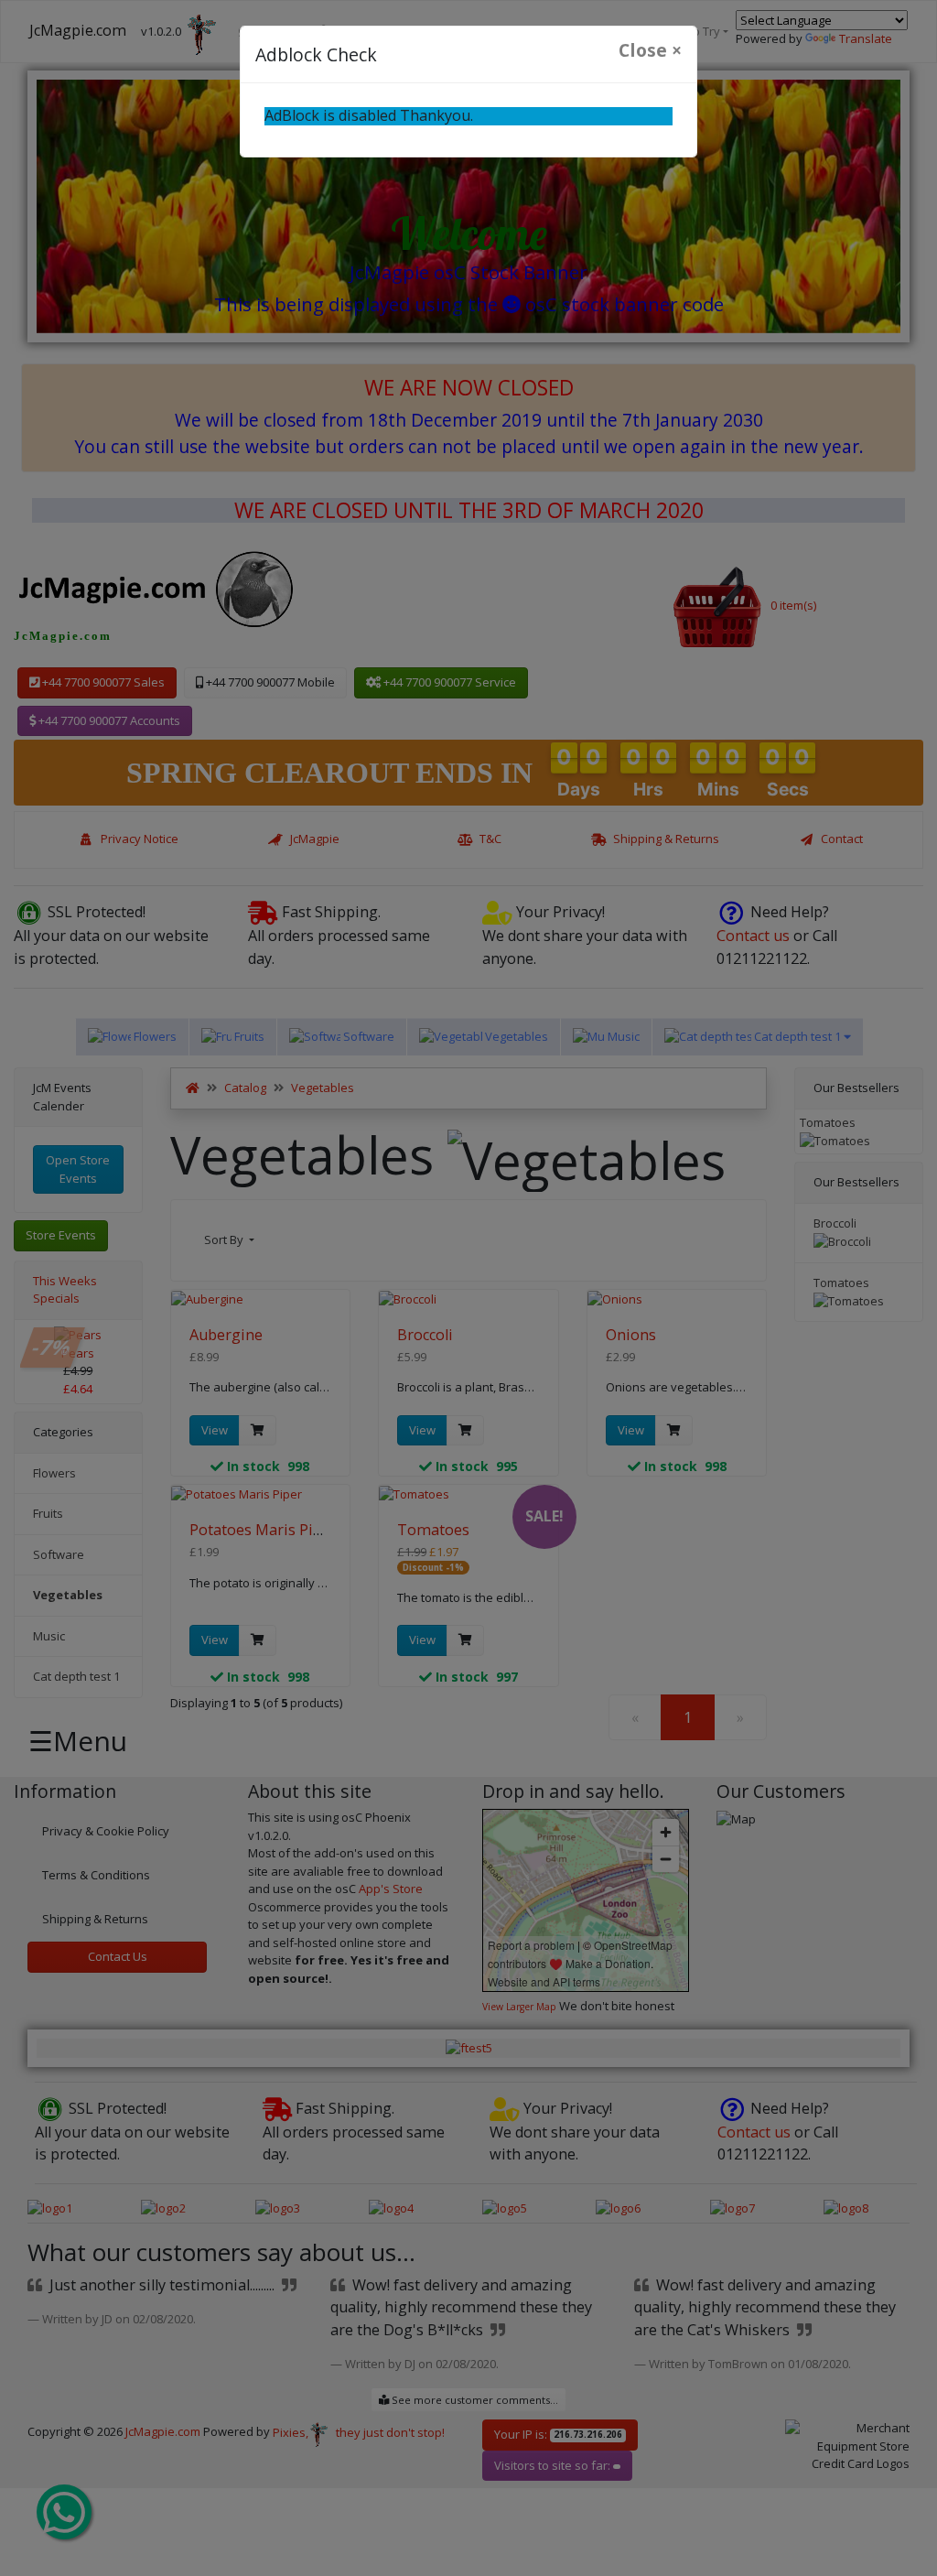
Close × (650, 50)
